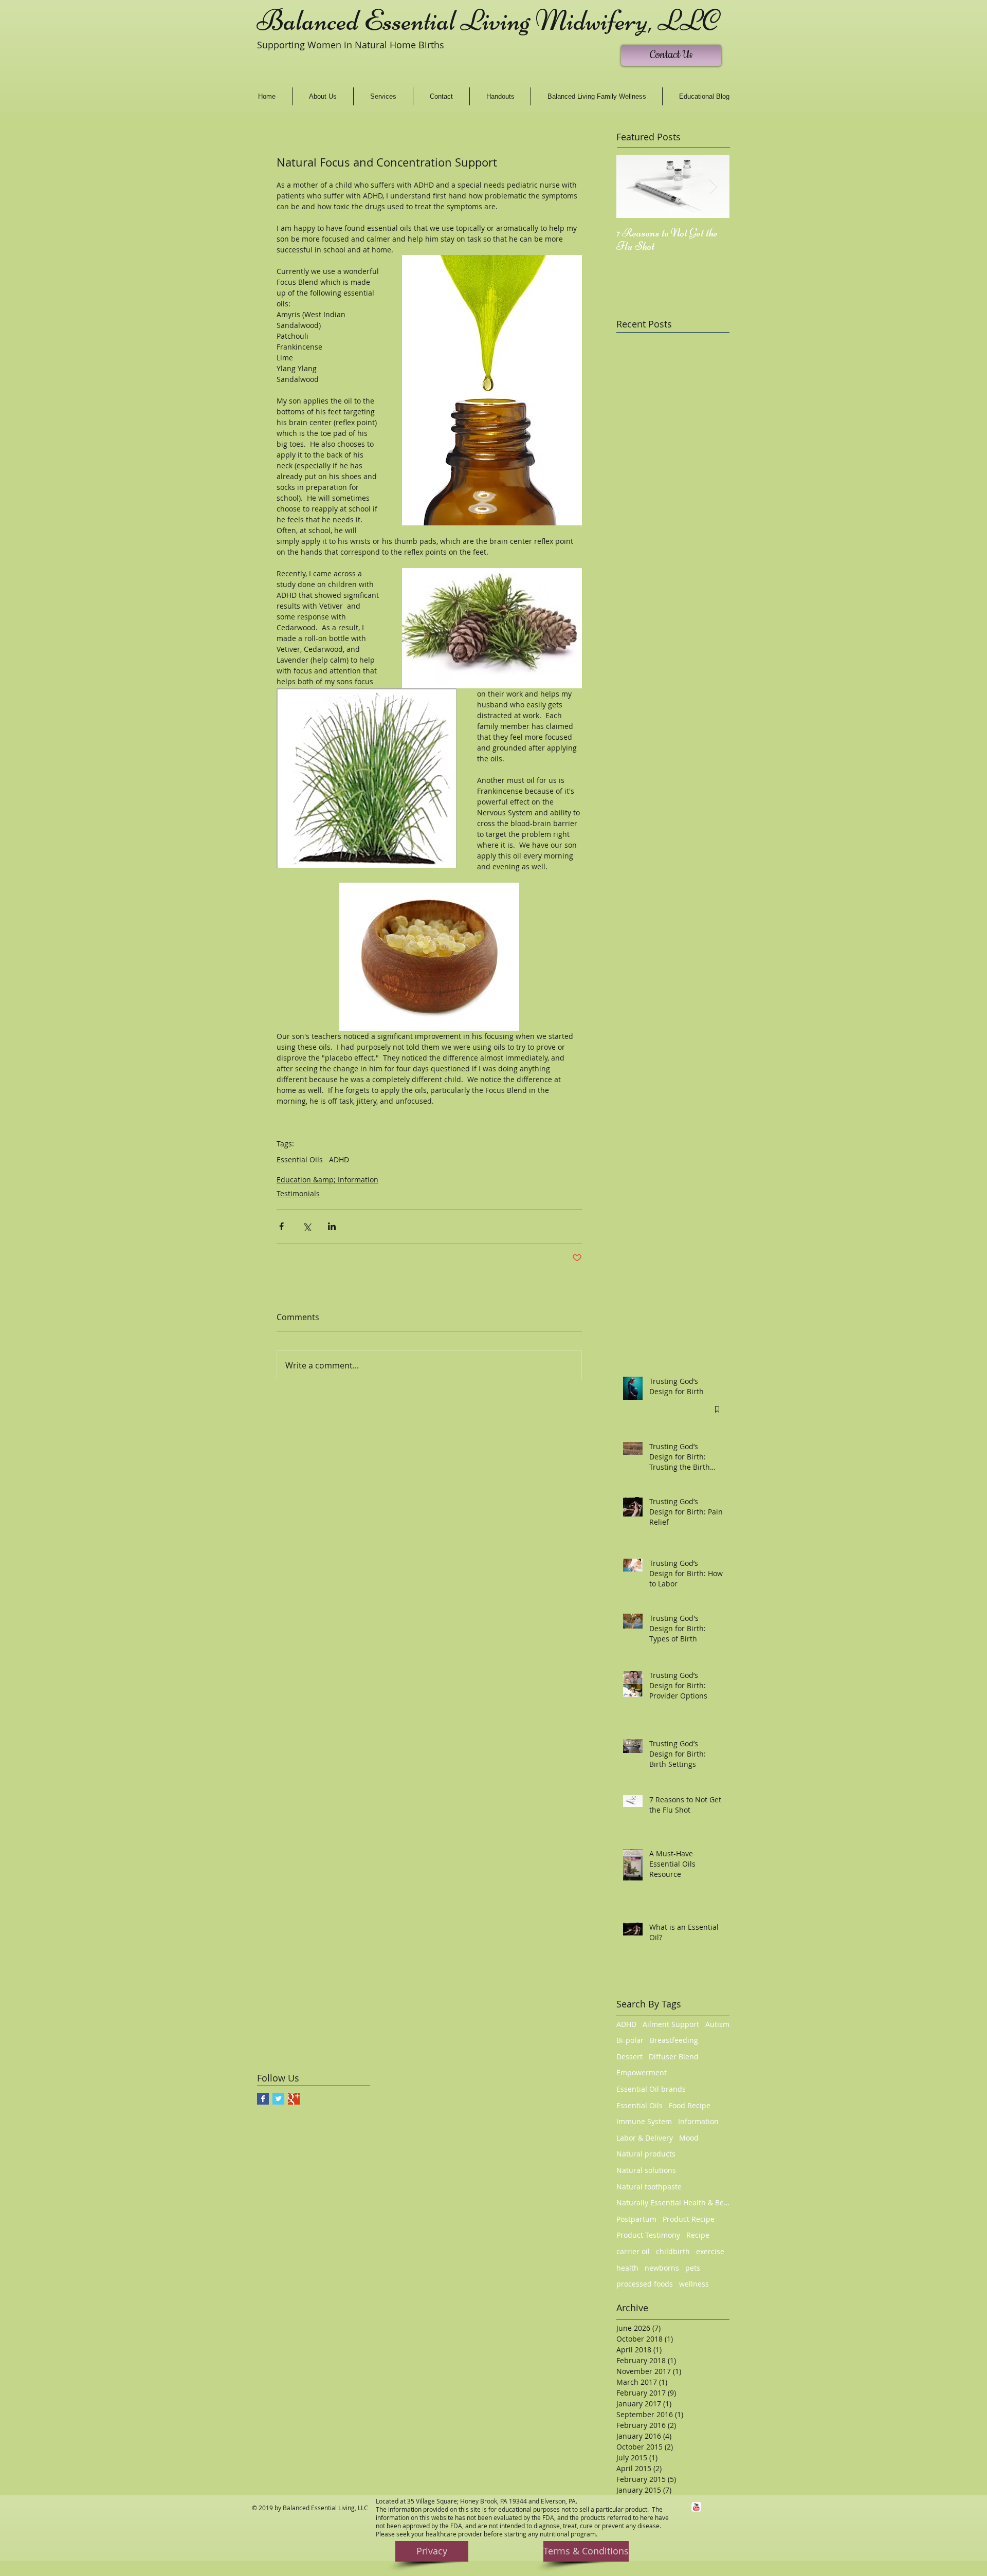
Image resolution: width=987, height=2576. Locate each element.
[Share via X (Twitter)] (307, 1226)
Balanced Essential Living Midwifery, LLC (488, 21)
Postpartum (636, 2219)
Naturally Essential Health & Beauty (673, 2203)
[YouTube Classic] (696, 2507)
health (627, 2268)
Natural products (646, 2154)
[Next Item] (713, 186)
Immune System (644, 2121)
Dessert (629, 2057)
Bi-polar (630, 2040)
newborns (662, 2268)
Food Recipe (690, 2105)
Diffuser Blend (674, 2057)
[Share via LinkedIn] (332, 1226)
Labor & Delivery (645, 2138)
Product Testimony (648, 2235)
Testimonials (298, 1193)
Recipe (698, 2235)
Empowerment (642, 2072)
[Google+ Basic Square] (294, 2099)
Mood (689, 2138)
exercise (710, 2251)
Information (698, 2121)
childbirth (673, 2251)
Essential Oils (300, 1159)
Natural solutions (646, 2170)
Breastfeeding (674, 2040)
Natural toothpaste (649, 2187)
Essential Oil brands (651, 2089)
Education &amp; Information (327, 1180)
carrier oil (633, 2251)
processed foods (645, 2284)
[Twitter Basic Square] (278, 2099)
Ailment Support (671, 2024)
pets (693, 2268)
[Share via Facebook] (281, 1226)
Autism (717, 2024)
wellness (694, 2284)
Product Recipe (689, 2219)
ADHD (339, 1159)
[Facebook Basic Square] (263, 2099)
